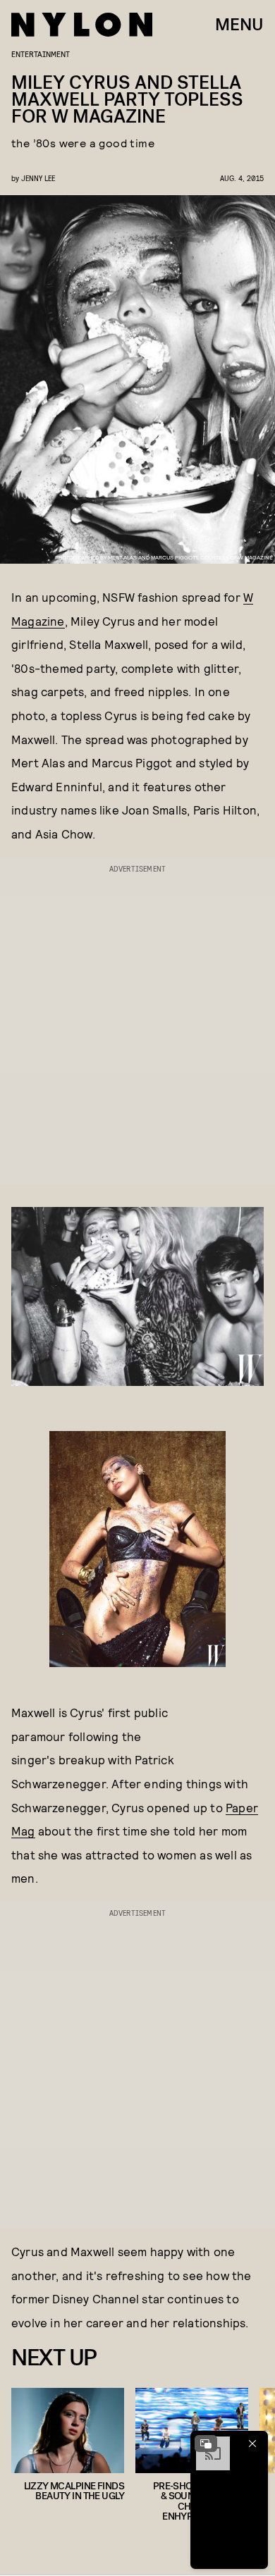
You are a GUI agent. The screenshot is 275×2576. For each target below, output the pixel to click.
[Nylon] (82, 25)
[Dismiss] (252, 2444)
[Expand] (206, 2444)
